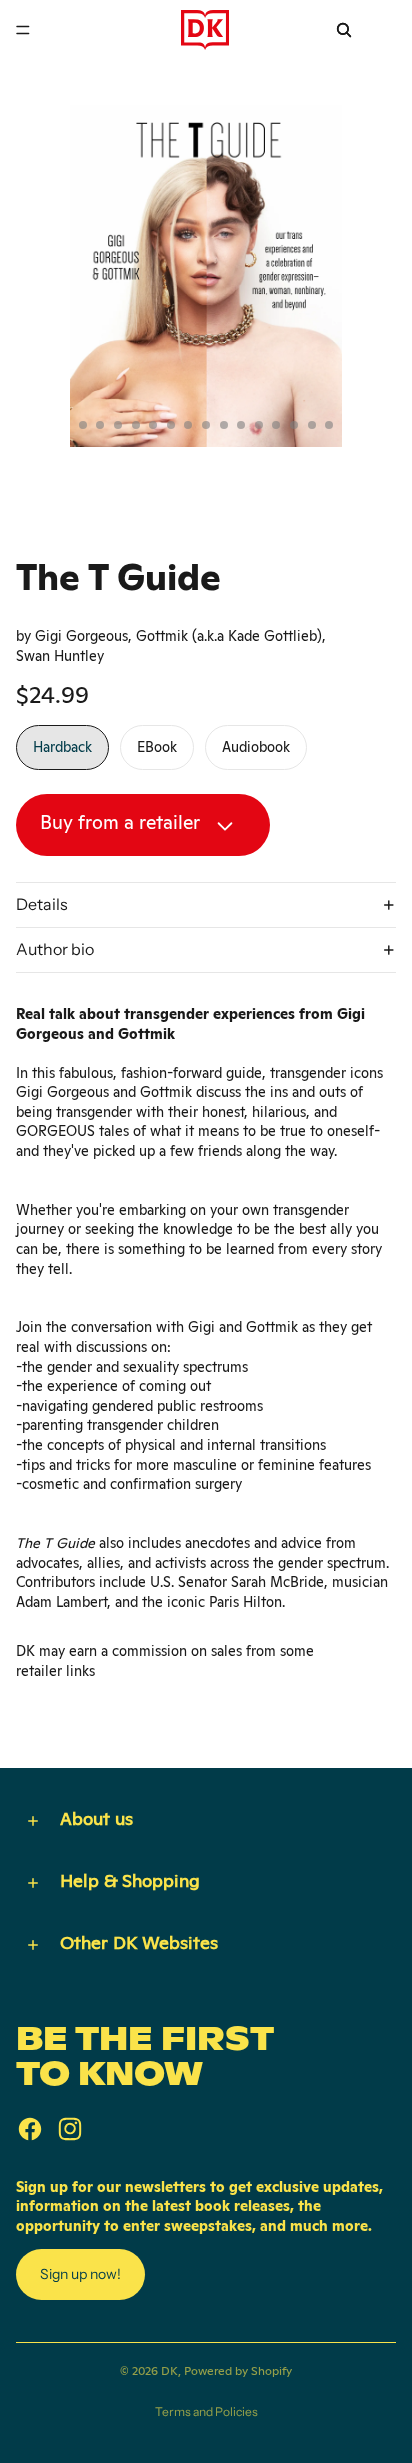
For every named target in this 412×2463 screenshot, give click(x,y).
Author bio (55, 949)
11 (241, 425)
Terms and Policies (206, 2411)
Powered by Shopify (238, 2371)
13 (276, 425)
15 (312, 425)
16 (329, 425)
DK (169, 2371)
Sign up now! (80, 2274)
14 (294, 425)
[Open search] (344, 30)
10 (224, 425)
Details (42, 904)
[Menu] (23, 30)
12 (259, 425)
